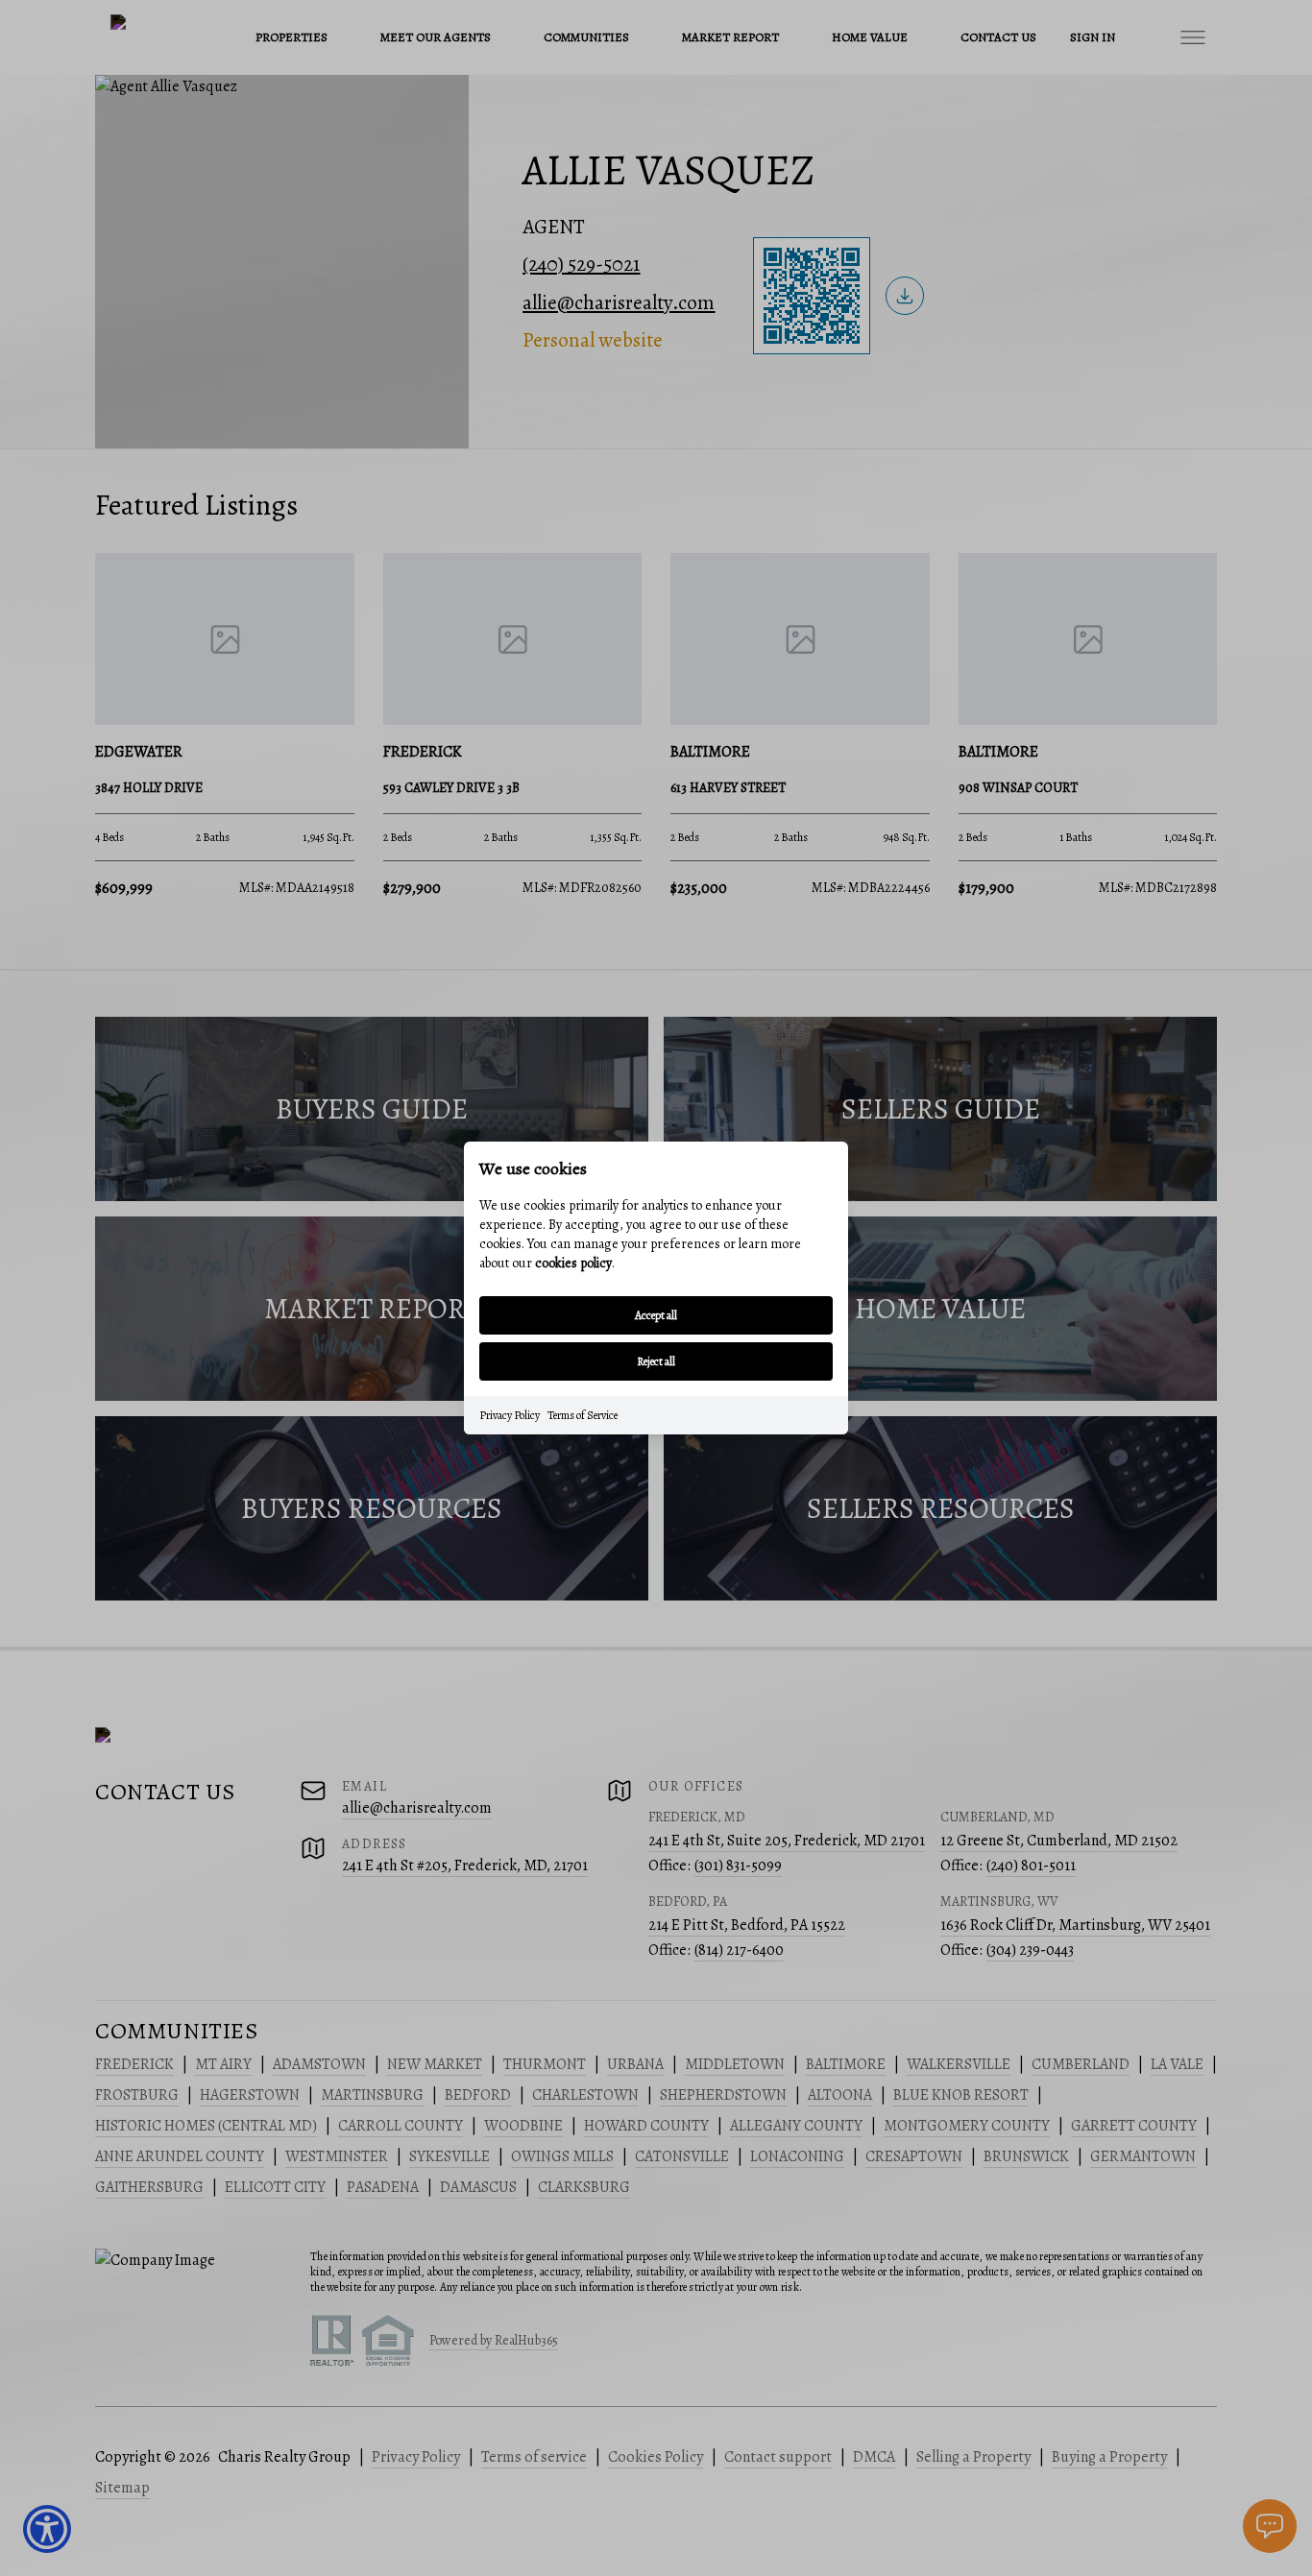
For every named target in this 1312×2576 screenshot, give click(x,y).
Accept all (656, 1315)
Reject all (656, 1361)
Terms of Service (583, 1415)
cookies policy (573, 1263)
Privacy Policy (510, 1415)
